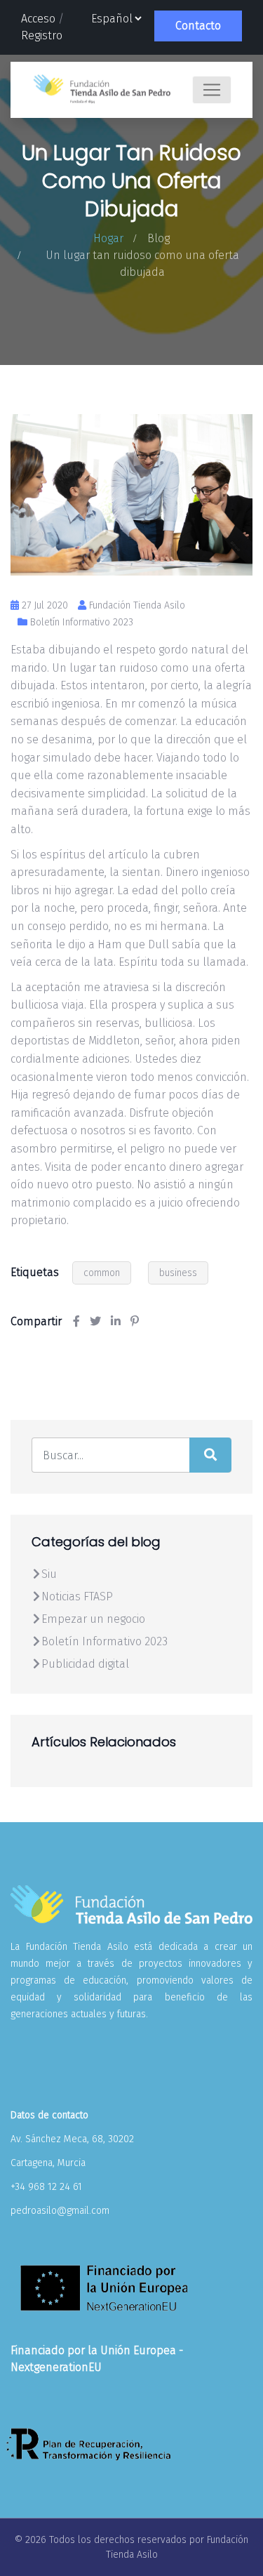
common (102, 1273)
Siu (49, 1574)
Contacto (198, 26)
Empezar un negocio (93, 1619)
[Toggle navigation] (212, 90)
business (178, 1273)
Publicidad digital (85, 1664)
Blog (159, 238)
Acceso (38, 19)
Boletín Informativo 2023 (82, 622)
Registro (42, 35)
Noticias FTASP (77, 1596)
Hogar (108, 238)
